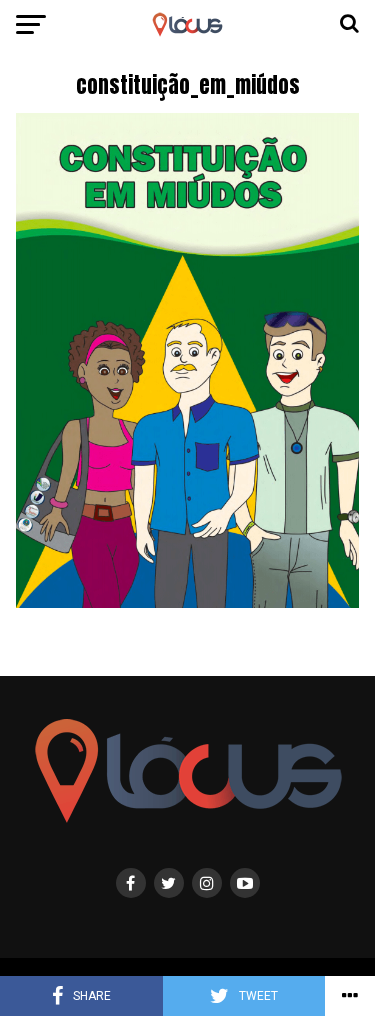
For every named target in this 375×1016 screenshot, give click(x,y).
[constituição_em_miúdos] (188, 602)
